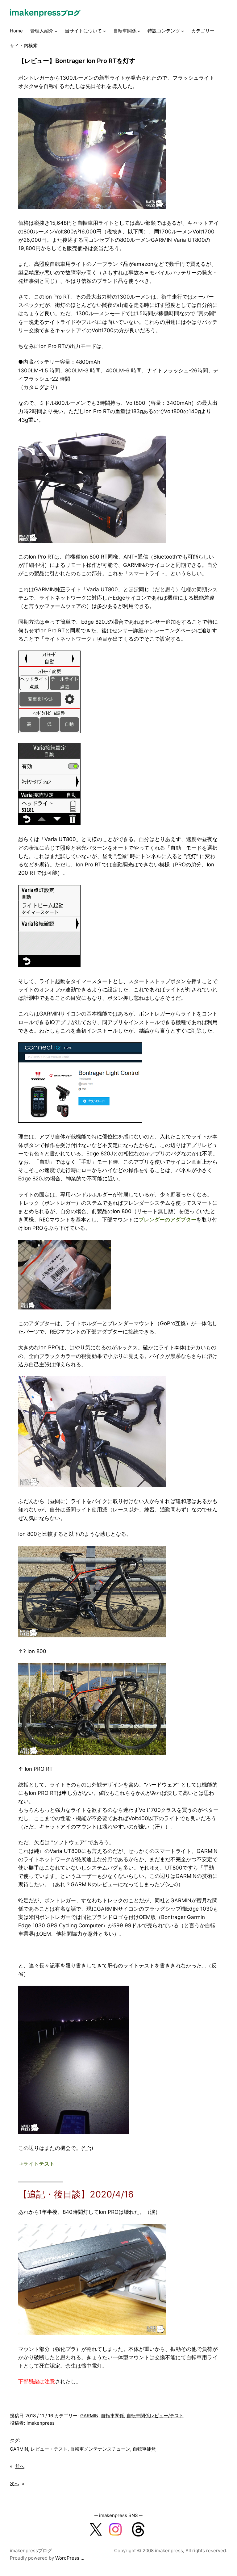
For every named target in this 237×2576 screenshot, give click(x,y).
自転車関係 (112, 2416)
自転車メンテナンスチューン (100, 2449)
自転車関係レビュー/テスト (155, 2416)
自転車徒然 (144, 2449)
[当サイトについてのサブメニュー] (104, 31)
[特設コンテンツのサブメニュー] (183, 31)
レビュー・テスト (49, 2449)
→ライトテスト (36, 2164)
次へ (15, 2484)
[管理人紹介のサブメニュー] (56, 31)
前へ (20, 2466)
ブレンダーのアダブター (167, 1220)
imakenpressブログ (31, 2551)
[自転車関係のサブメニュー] (139, 31)
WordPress (67, 2558)
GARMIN (89, 2416)
